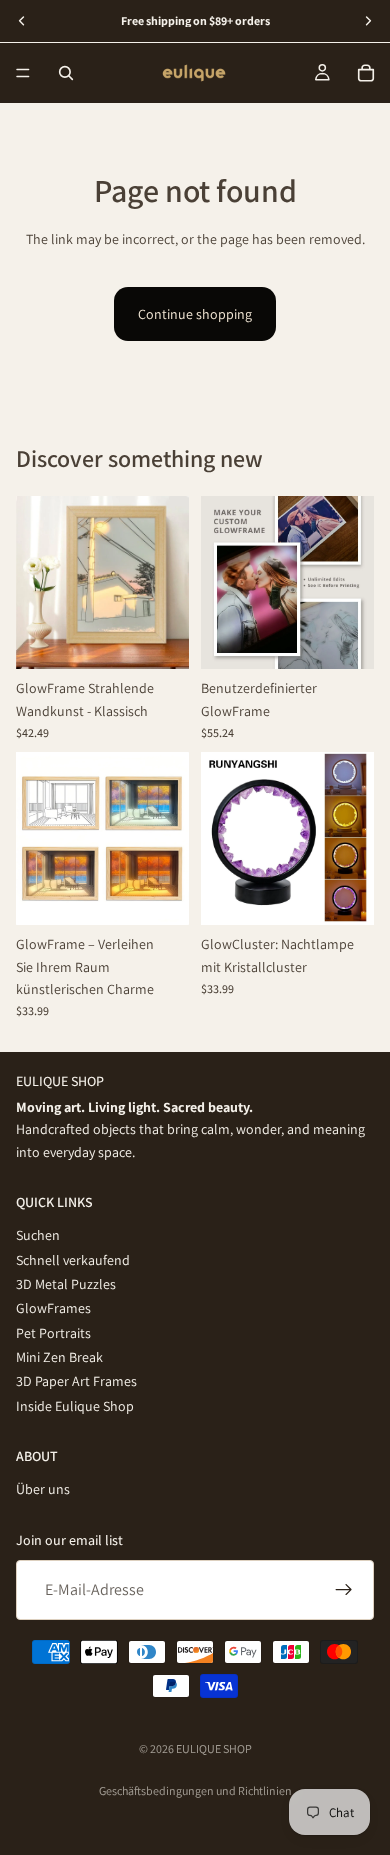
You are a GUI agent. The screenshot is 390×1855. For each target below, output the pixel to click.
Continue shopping (195, 314)
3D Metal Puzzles (66, 1284)
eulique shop (214, 1748)
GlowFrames (53, 1309)
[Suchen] (66, 73)
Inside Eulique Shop (75, 1406)
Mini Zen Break (59, 1358)
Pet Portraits (53, 1333)
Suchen (38, 1236)
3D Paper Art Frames (76, 1382)
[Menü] (23, 73)
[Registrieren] (344, 1590)
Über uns (43, 1490)
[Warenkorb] (366, 73)
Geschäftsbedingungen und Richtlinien (195, 1790)
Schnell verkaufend (73, 1260)
